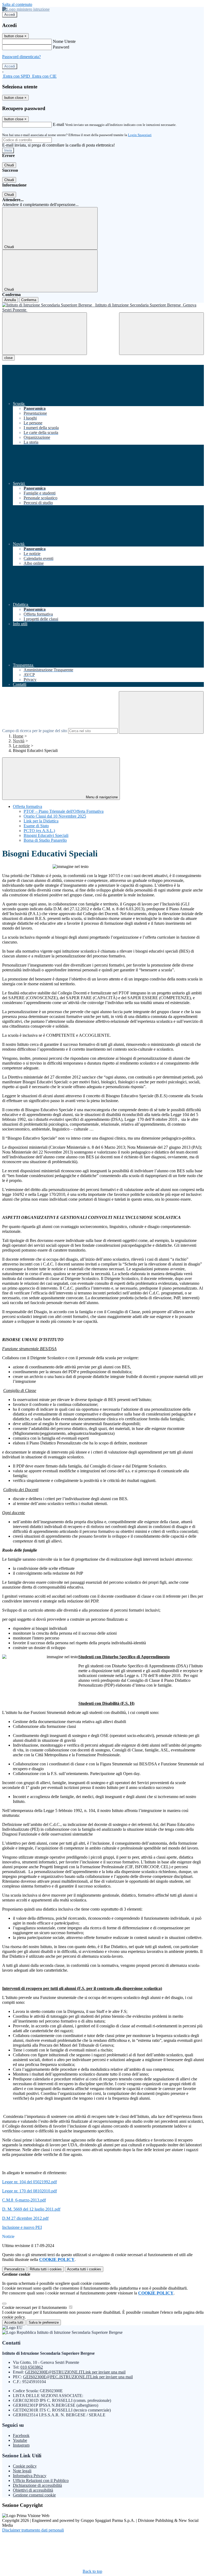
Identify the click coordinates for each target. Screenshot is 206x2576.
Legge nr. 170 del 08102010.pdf (30, 2191)
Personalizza (14, 2269)
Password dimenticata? (21, 57)
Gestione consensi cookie (34, 2495)
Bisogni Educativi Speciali (46, 835)
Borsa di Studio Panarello (45, 840)
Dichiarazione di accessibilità (37, 2485)
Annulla (10, 300)
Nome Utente (64, 41)
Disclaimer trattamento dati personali (33, 2530)
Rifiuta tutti (46, 2269)
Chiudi (9, 165)
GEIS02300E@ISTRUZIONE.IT (75, 2372)
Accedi (10, 15)
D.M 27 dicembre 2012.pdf (25, 2218)
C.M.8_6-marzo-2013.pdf (24, 2200)
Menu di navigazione (101, 797)
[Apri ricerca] (161, 334)
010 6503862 (32, 2367)
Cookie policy (25, 2466)
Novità (19, 741)
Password (61, 47)
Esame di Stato (36, 826)
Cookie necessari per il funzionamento (35, 2307)
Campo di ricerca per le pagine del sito (35, 731)
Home (18, 736)
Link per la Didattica (41, 821)
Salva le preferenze (44, 2322)
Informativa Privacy (30, 2476)
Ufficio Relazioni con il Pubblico (41, 2480)
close (8, 358)
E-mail (58, 124)
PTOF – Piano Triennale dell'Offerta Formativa (64, 811)
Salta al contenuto (17, 4)
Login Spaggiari (140, 135)
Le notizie (21, 746)
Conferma (29, 300)
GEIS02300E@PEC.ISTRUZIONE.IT (78, 2377)
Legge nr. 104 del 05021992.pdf (30, 2182)
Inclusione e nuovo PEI (22, 2227)
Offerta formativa (27, 806)
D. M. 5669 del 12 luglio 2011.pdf (31, 2209)
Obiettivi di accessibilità (33, 2490)
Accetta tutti (84, 2269)
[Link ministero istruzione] (26, 9)
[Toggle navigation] (45, 334)
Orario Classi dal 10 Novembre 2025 (55, 816)
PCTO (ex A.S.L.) (39, 831)
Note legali (22, 2471)
